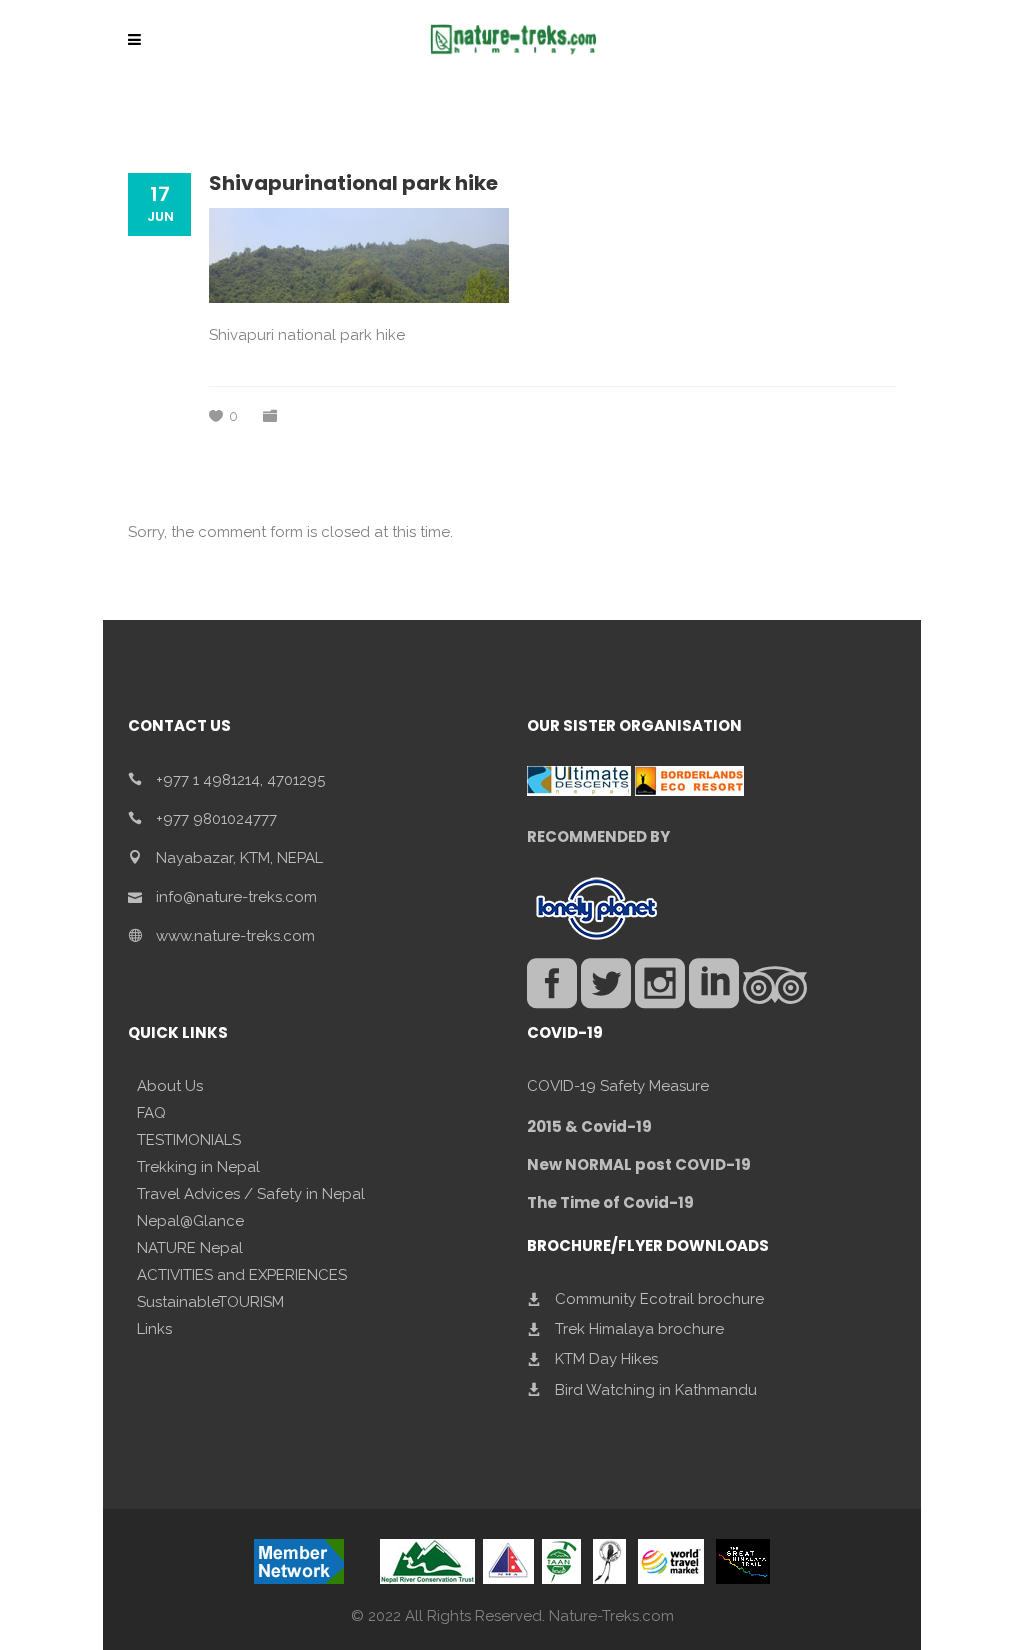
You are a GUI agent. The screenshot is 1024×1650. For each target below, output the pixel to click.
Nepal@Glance (190, 1221)
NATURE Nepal (190, 1248)
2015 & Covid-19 (589, 1126)
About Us (170, 1086)
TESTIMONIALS (189, 1140)
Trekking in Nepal (198, 1167)
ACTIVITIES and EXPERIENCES (242, 1275)
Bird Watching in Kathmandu (656, 1389)
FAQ (151, 1113)
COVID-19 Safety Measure (618, 1086)
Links (154, 1329)
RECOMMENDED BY (598, 836)
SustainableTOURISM (210, 1302)
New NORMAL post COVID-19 (639, 1164)
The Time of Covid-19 (610, 1202)
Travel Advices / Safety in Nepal (251, 1194)
